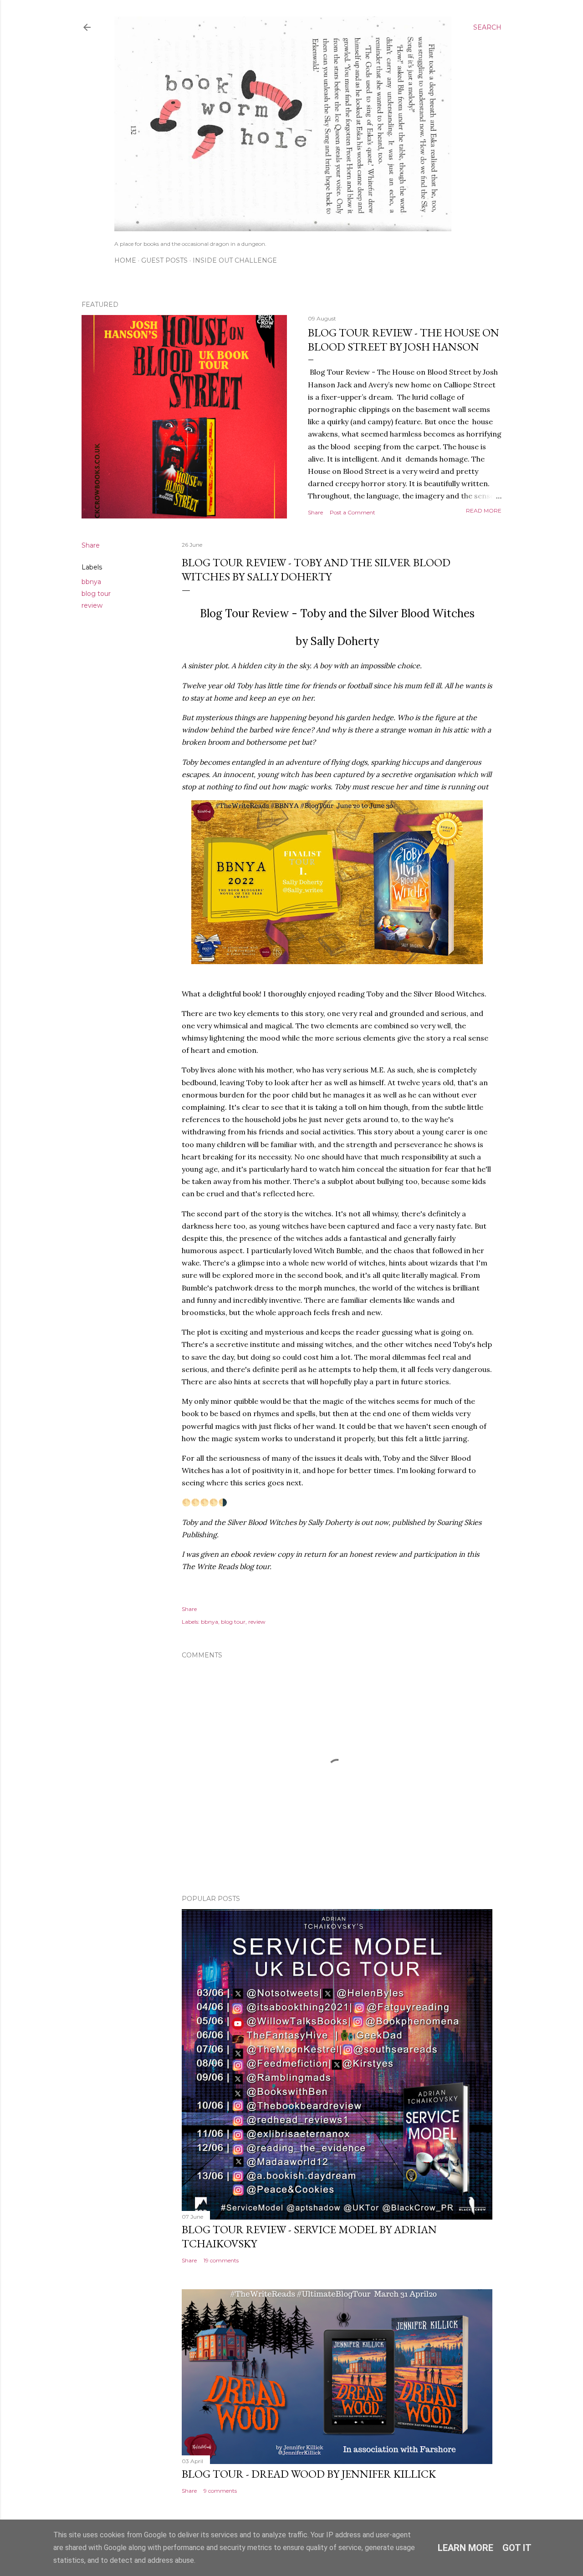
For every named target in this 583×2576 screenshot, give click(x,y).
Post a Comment (353, 512)
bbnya (91, 582)
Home (125, 260)
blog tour (96, 594)
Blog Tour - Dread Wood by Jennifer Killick (309, 2474)
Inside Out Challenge (235, 260)
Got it (517, 2548)
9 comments (220, 2491)
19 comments (221, 2260)
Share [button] (315, 512)
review (92, 605)
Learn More (465, 2548)
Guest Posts (164, 260)
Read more (484, 511)
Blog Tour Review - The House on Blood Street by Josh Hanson (404, 340)
